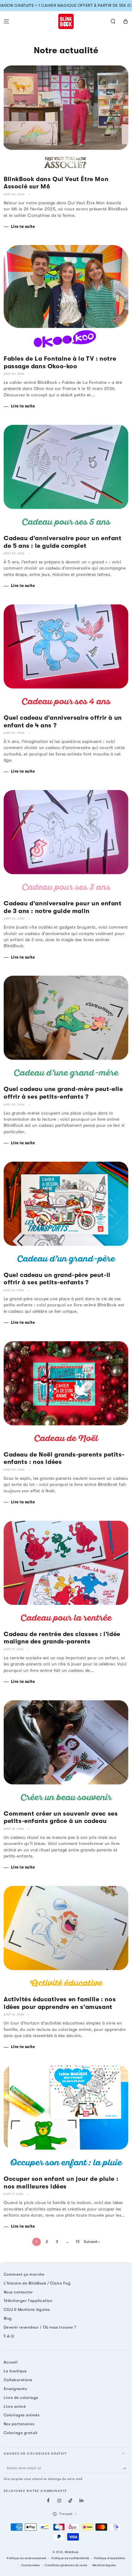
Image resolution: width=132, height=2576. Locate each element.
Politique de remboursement (26, 2558)
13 (78, 2242)
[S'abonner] (126, 2468)
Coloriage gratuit (21, 2433)
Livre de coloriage (21, 2398)
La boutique (15, 2371)
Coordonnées (30, 2565)
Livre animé (15, 2406)
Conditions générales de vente (66, 2565)
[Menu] (6, 21)
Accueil (11, 2362)
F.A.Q (9, 2336)
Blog (8, 2318)
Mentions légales (104, 2565)
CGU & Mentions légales (27, 2309)
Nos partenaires (19, 2424)
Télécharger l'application (28, 2301)
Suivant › (92, 2242)
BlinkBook (72, 2552)
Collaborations (18, 2380)
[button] (113, 21)
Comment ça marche (24, 2274)
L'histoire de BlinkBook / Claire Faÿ (37, 2283)
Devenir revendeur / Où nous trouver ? (40, 2327)
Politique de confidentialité (70, 2558)
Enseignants (15, 2389)
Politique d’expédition (110, 2558)
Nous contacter (18, 2292)
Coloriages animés (22, 2415)
